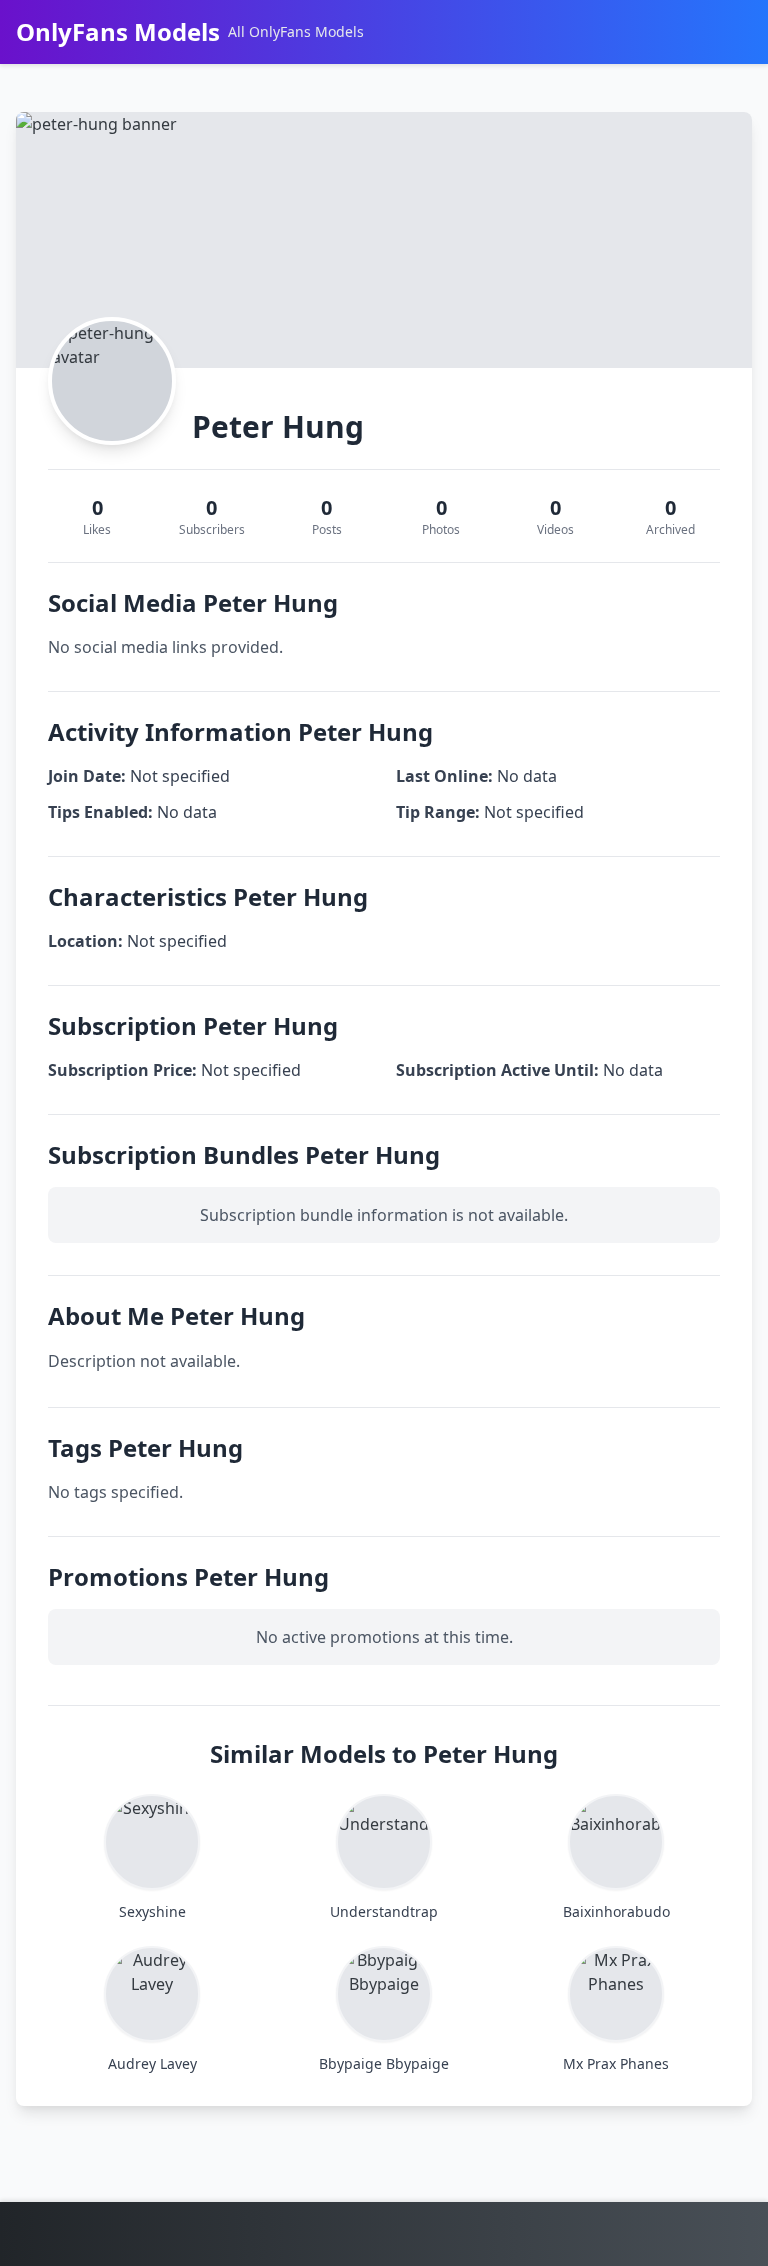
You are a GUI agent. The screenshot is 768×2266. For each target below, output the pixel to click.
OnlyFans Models (118, 31)
